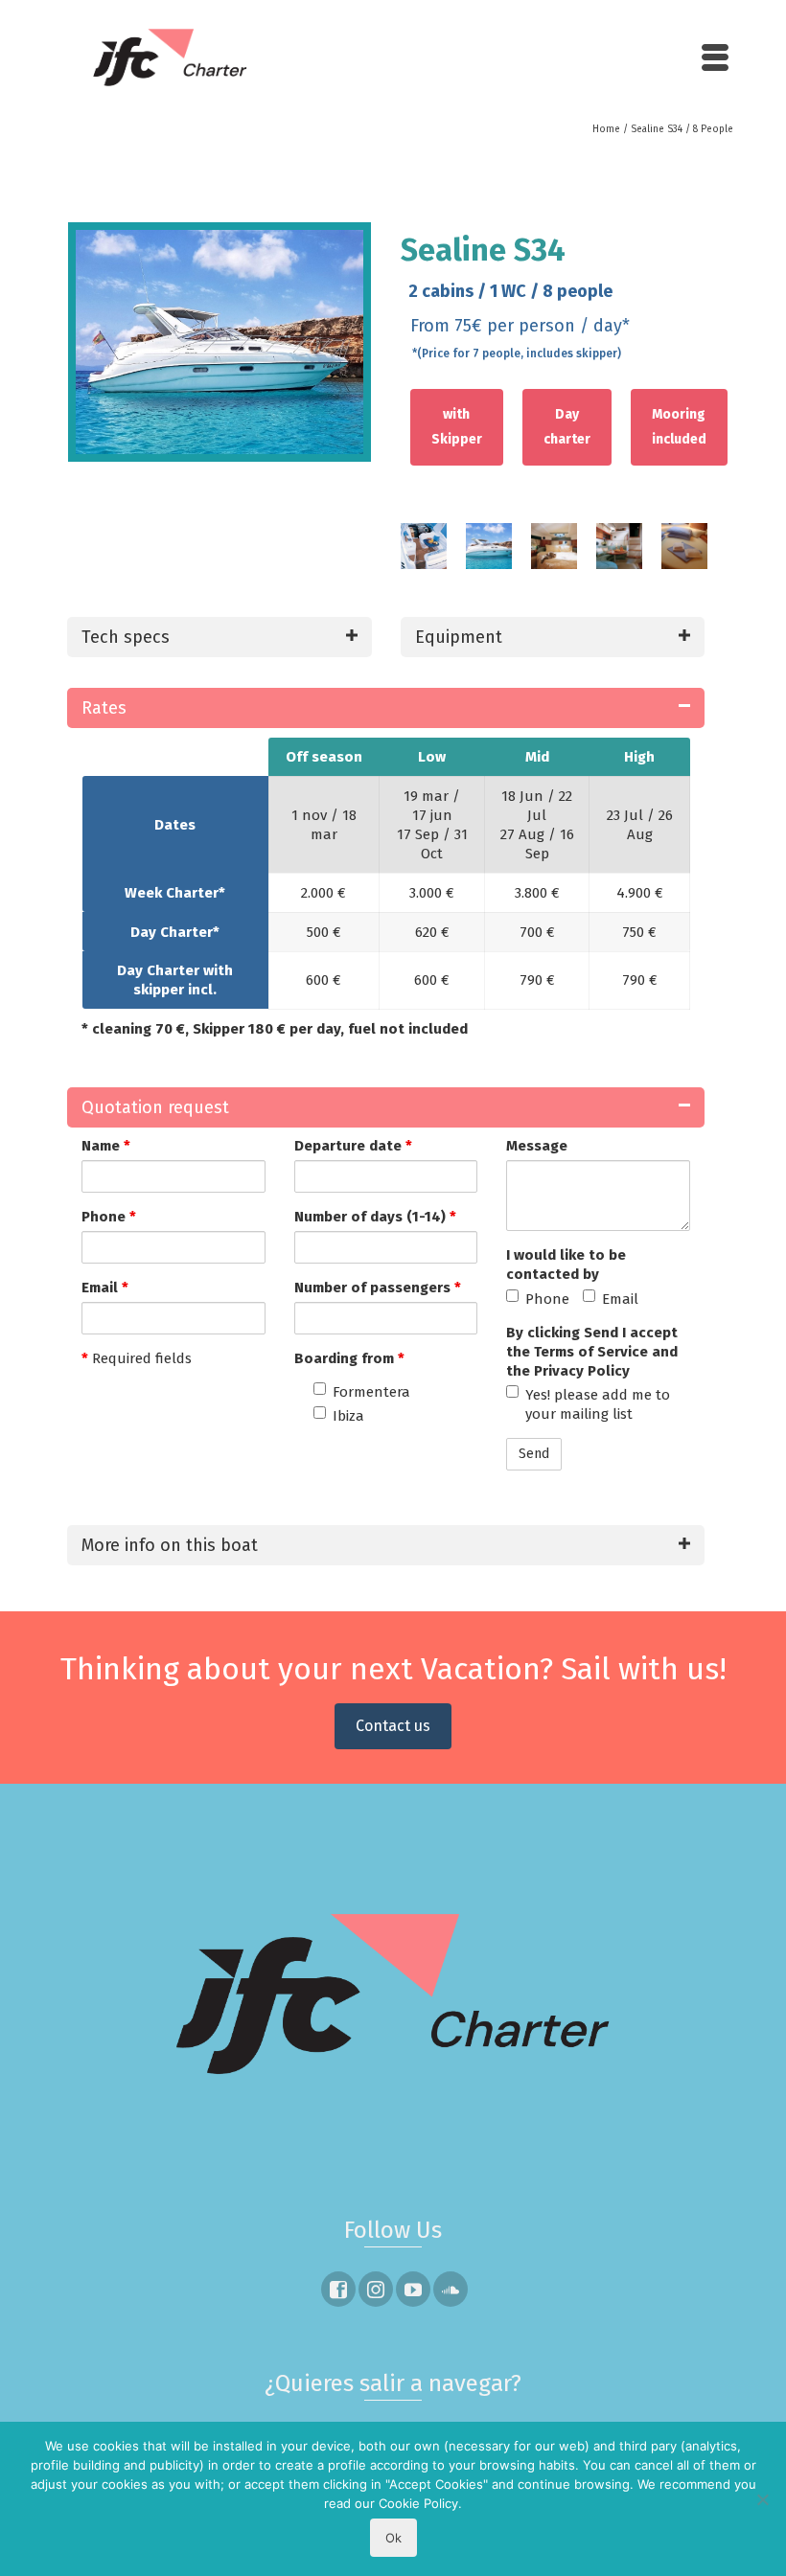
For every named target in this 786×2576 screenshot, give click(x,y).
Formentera (371, 1392)
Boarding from (349, 1358)
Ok (393, 2538)
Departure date (353, 1146)
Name (106, 1146)
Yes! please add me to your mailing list (598, 1404)
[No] (762, 2499)
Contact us (393, 1726)
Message (537, 1146)
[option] (424, 556)
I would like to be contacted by (566, 1265)
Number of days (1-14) (375, 1217)
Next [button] (724, 556)
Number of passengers (378, 1288)
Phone (109, 1217)
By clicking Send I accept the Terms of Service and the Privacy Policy (592, 1352)
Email (105, 1288)
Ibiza (348, 1416)
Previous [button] (381, 556)
